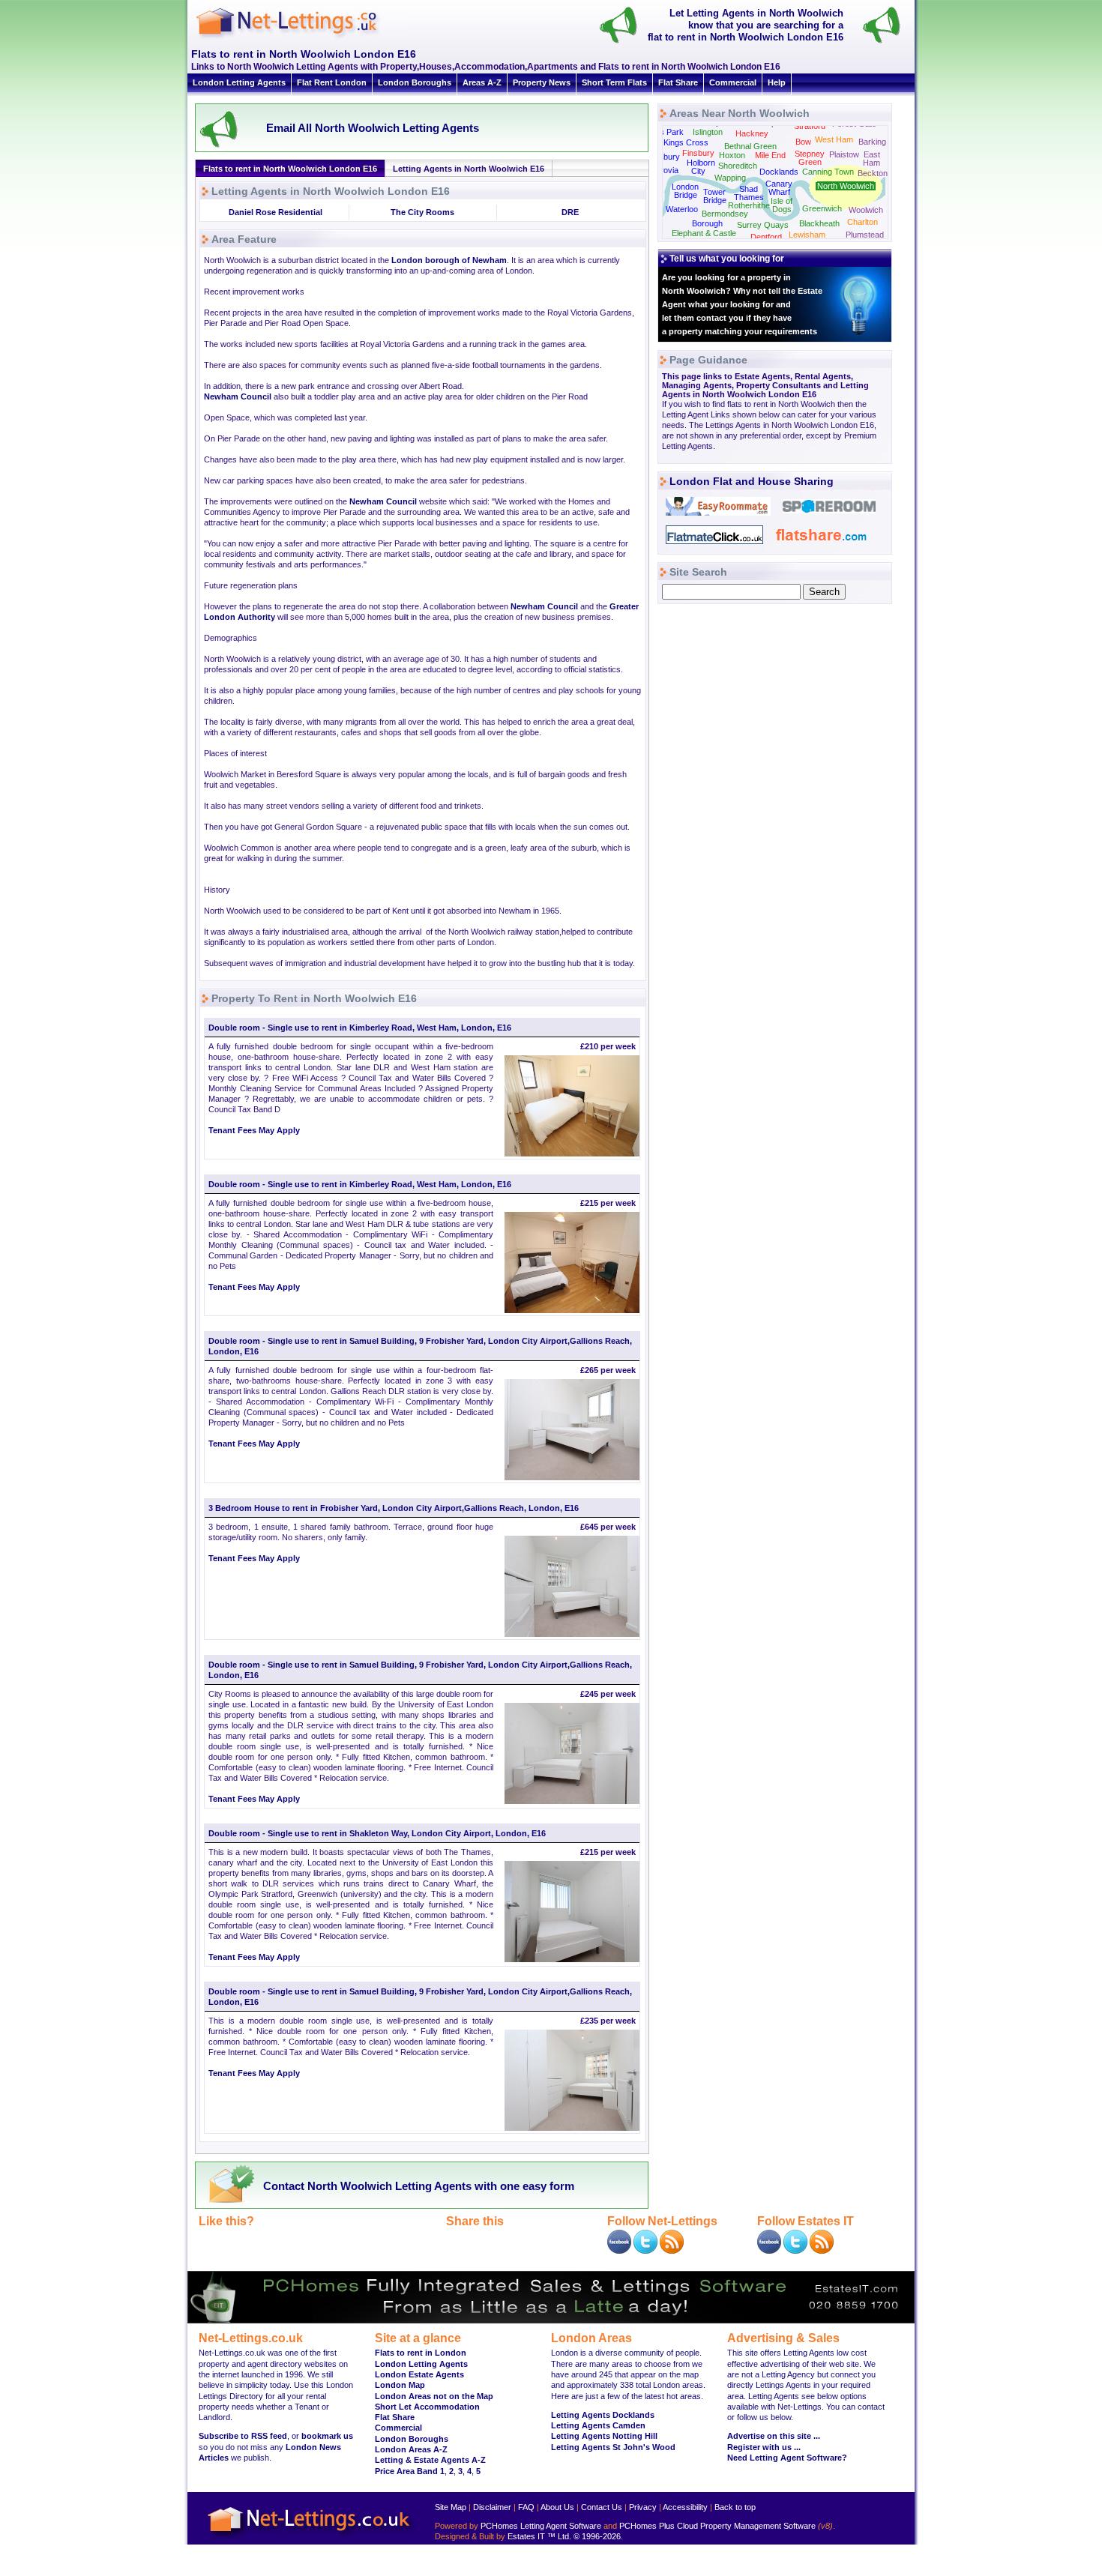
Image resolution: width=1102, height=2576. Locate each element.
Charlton (862, 222)
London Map (400, 2385)
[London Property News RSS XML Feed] (672, 2251)
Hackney (752, 133)
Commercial (733, 82)
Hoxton (732, 155)
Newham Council (238, 396)
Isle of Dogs (782, 205)
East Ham (871, 159)
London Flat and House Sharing (752, 481)
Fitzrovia (663, 170)
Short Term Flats (614, 82)
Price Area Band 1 (410, 2471)
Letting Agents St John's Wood (613, 2447)
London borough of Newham (449, 260)
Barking (872, 142)
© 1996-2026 (597, 2536)
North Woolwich (846, 186)
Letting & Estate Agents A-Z (430, 2460)
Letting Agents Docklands (603, 2415)
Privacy (643, 2507)
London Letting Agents (239, 82)
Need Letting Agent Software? (787, 2458)
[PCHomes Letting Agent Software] (551, 2320)
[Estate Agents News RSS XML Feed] (822, 2251)
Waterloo (682, 209)
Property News (542, 82)
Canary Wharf (779, 188)
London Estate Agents (419, 2374)
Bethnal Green (750, 146)
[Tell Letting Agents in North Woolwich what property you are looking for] (888, 42)
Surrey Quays (763, 225)
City (698, 171)
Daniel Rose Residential (275, 212)
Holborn (701, 163)
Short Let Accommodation (427, 2407)
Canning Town (828, 172)
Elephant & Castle (704, 233)
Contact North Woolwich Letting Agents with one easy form (419, 2186)
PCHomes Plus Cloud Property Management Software (717, 2526)
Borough (707, 223)
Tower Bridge (715, 196)
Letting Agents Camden (598, 2425)
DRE (570, 212)
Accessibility (685, 2507)
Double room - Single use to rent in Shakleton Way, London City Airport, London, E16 (377, 1833)
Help (777, 82)
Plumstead (865, 235)
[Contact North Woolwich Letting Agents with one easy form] (228, 2202)
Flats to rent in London (421, 2353)
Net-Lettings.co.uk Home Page (311, 2539)
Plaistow (844, 154)
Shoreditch (738, 166)
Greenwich (822, 208)
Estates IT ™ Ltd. (539, 2536)
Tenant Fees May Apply (254, 1130)
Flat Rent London (332, 82)
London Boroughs (415, 82)
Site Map (451, 2507)
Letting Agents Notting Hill (604, 2436)
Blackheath (819, 223)
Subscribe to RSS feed (243, 2436)
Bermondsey (725, 214)
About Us (557, 2507)
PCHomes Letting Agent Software (541, 2526)
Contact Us (602, 2507)
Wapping (730, 178)
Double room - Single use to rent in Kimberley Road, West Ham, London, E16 (360, 1028)
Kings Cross (686, 142)
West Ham (834, 139)
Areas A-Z (482, 82)
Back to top (735, 2507)
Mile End (770, 155)
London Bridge (685, 191)
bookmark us (327, 2436)
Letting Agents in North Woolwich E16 (469, 169)
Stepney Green (810, 158)
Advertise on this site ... (774, 2436)
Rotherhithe (749, 205)
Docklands (779, 172)
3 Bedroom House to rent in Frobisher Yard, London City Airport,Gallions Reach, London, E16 (394, 1508)
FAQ (526, 2507)
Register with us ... (764, 2447)
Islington (708, 132)
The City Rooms (422, 212)
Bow (803, 142)
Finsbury (698, 153)
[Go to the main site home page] (300, 37)
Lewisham (807, 235)
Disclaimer (492, 2507)
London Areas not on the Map (434, 2396)
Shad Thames (749, 193)
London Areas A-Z (411, 2449)
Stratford (810, 126)
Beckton (873, 173)
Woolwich (866, 210)
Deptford (766, 237)
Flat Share (678, 82)
